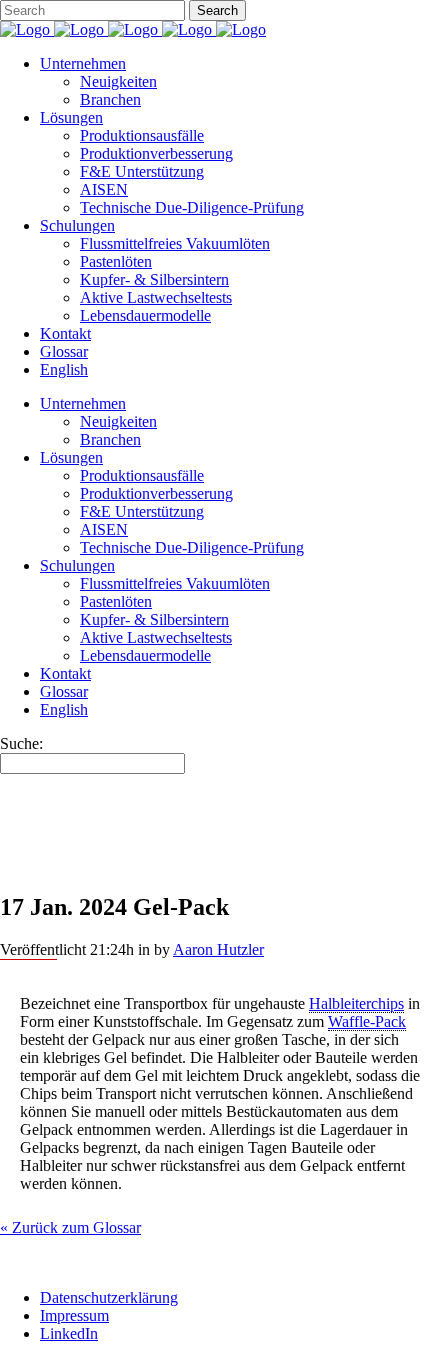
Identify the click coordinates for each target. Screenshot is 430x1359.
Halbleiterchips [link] (356, 1003)
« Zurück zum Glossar (70, 1227)
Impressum (74, 1315)
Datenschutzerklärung (109, 1297)
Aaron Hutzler (218, 949)
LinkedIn (69, 1333)
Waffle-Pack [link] (367, 1021)
